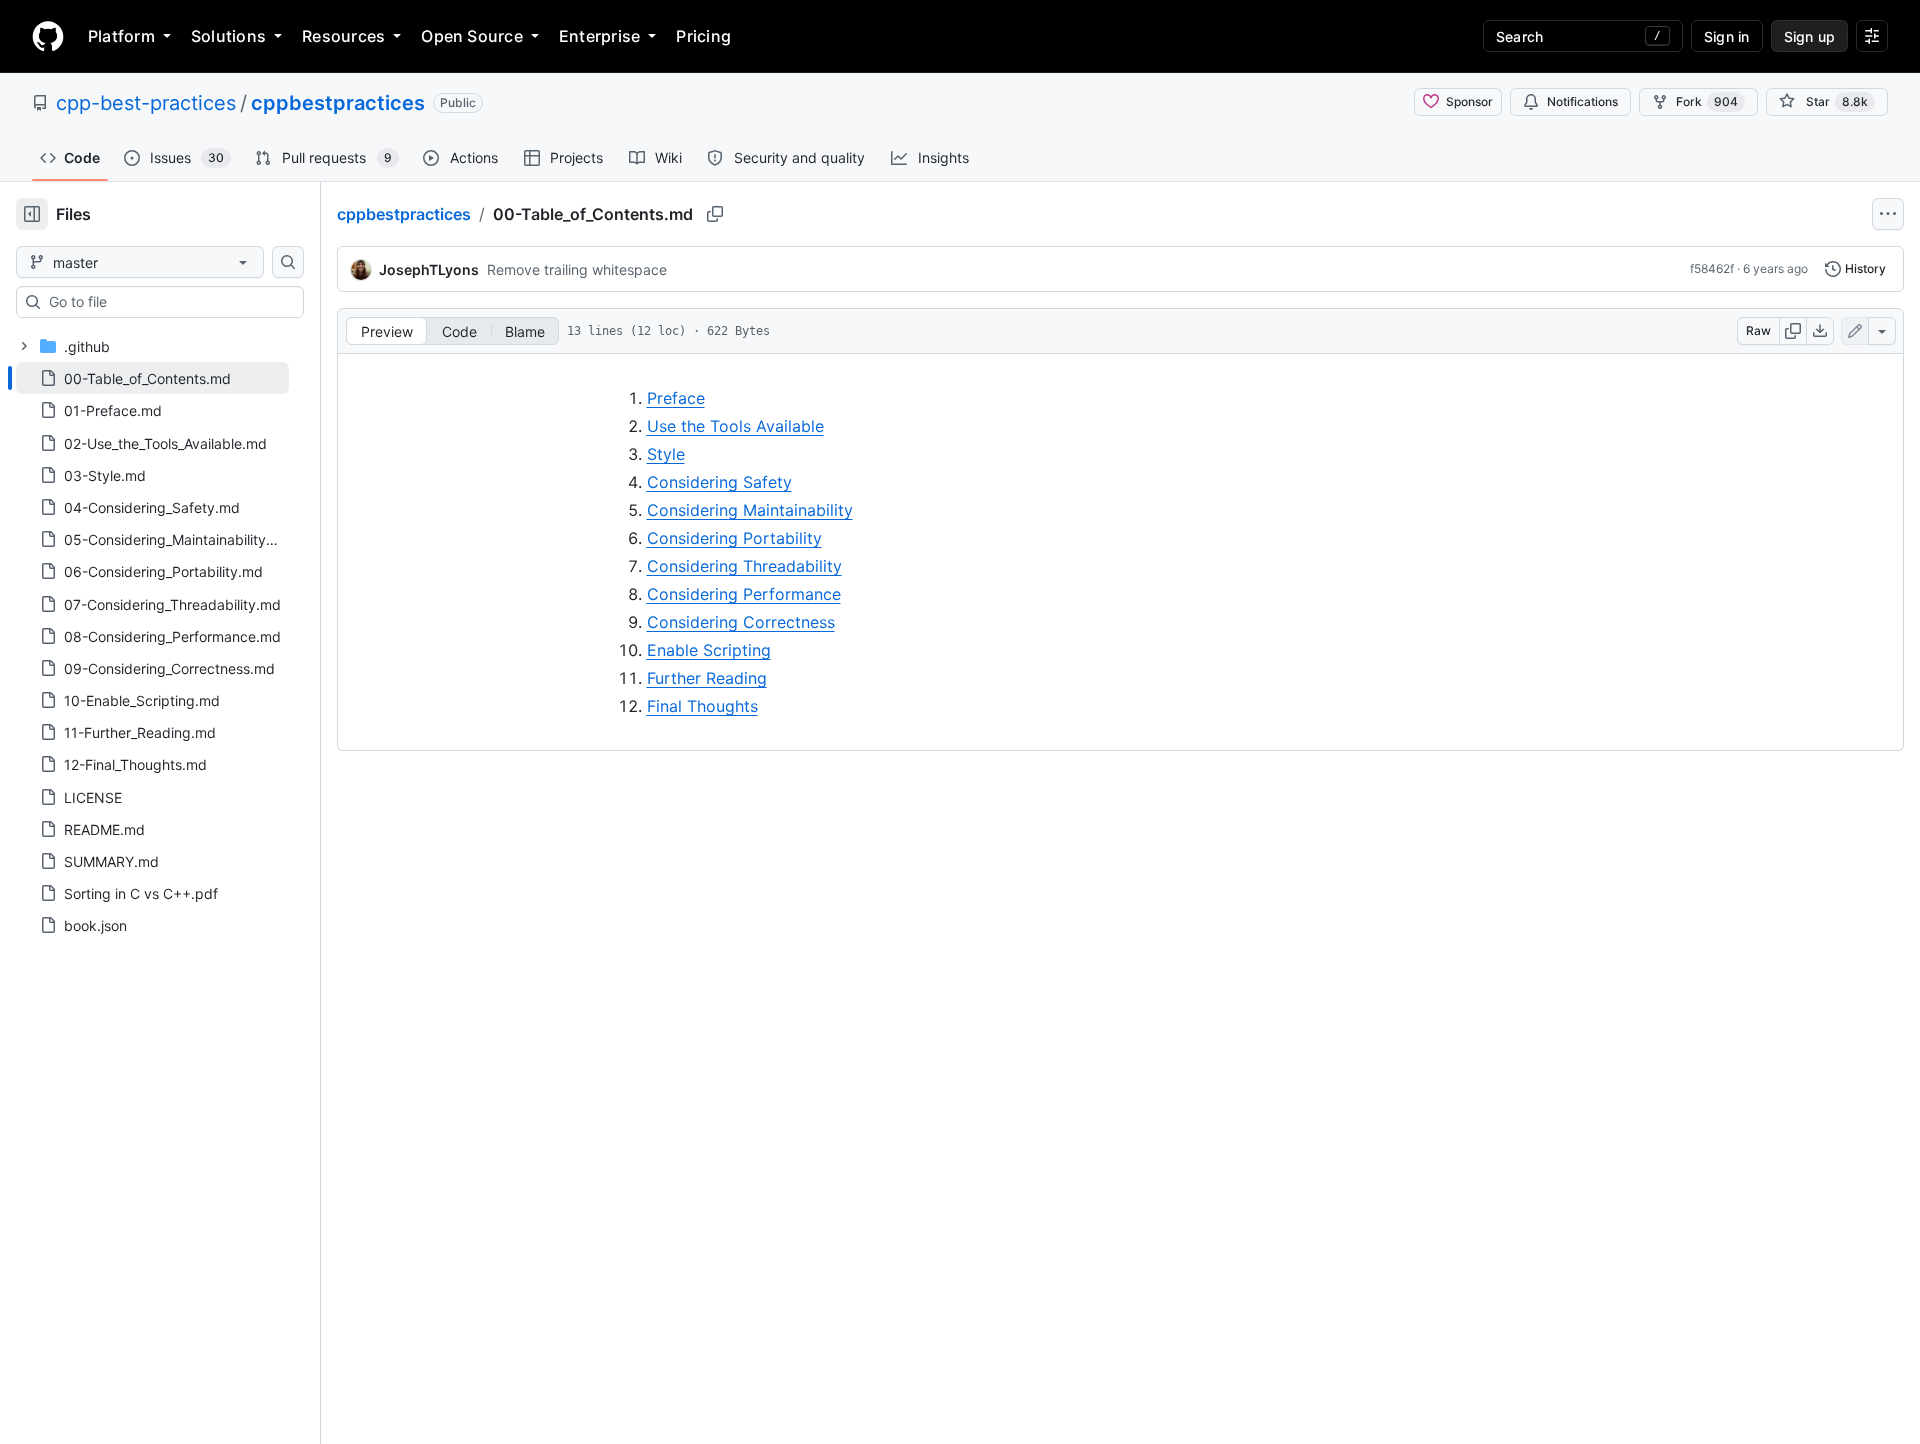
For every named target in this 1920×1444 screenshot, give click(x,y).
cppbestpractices (338, 103)
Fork (1707, 101)
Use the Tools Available (735, 426)
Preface (676, 398)
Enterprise (599, 36)
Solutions (228, 36)
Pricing (703, 36)
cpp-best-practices (146, 103)
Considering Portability (734, 538)
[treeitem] (152, 378)
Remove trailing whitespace (577, 269)
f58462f (1712, 268)
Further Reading (707, 678)
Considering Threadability (744, 566)
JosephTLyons (429, 269)
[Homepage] (48, 36)
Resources (343, 36)
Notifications (1582, 101)
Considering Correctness (741, 622)
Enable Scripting (709, 650)
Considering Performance (744, 594)
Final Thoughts (702, 706)
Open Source (472, 36)
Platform (121, 36)
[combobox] (168, 302)
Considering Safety (719, 482)
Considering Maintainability (750, 510)
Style (666, 454)
